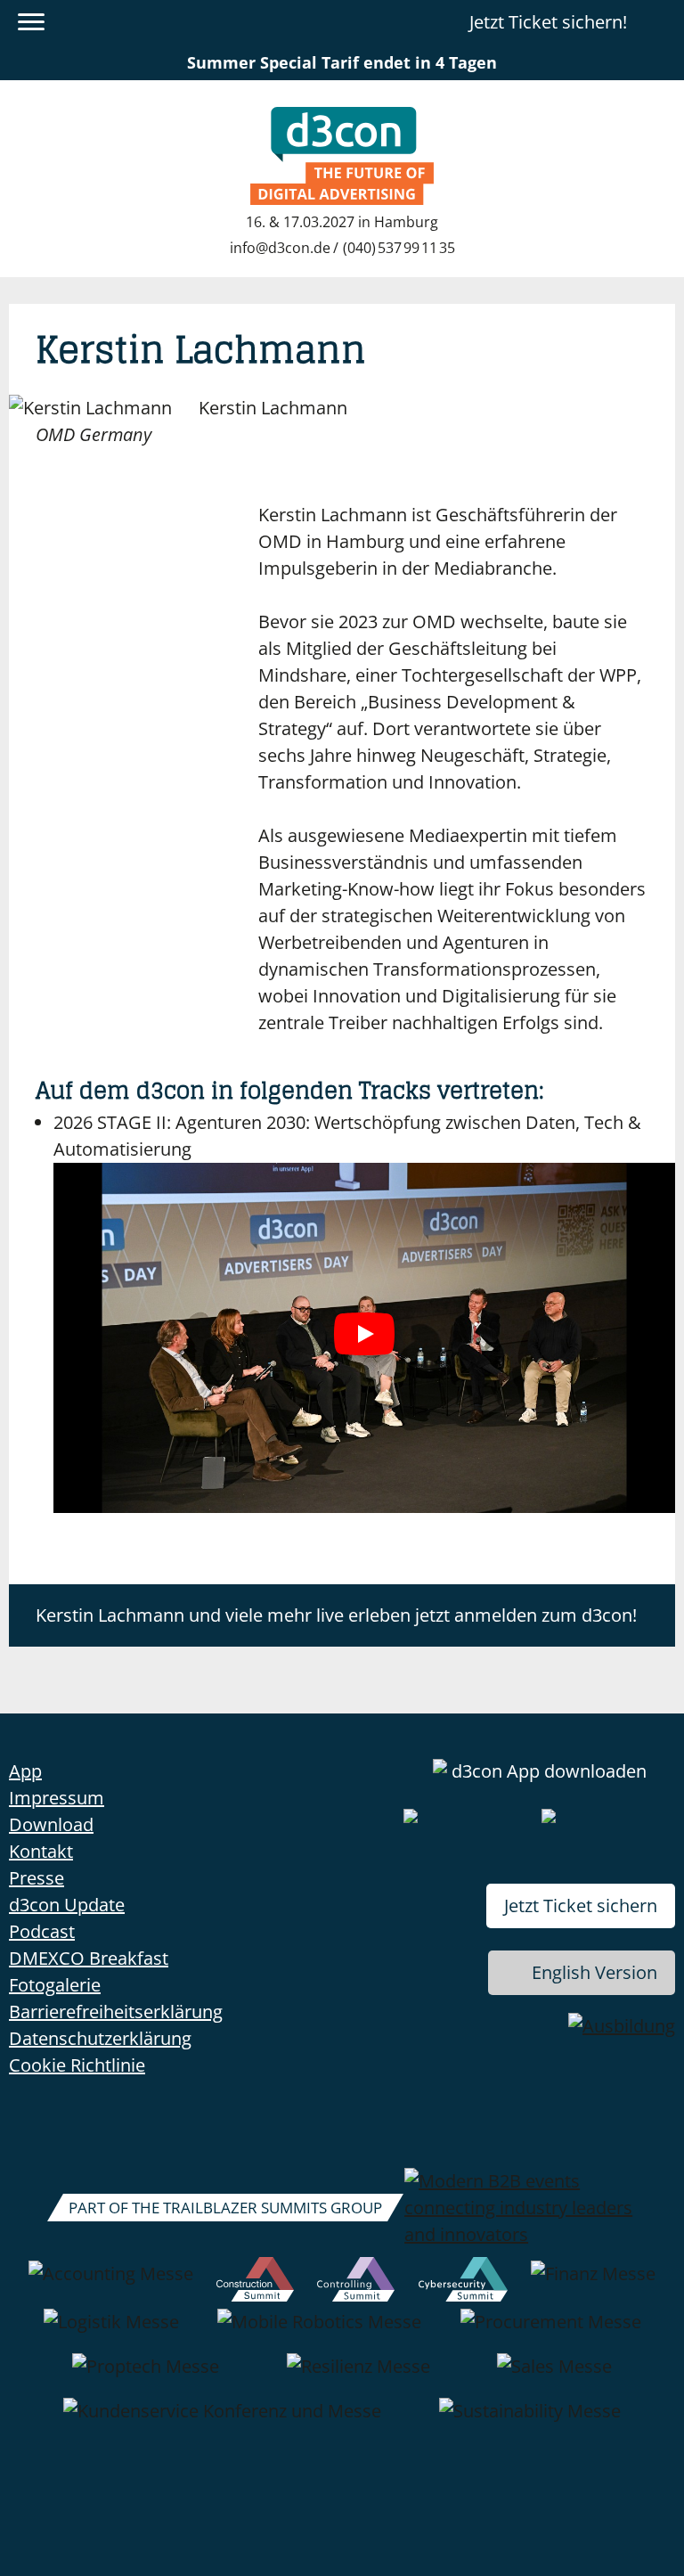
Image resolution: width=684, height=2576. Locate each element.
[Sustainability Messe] (530, 2420)
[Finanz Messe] (593, 2283)
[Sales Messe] (554, 2376)
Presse (37, 1878)
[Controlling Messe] (356, 2283)
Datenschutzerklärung (100, 2038)
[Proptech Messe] (146, 2376)
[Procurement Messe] (551, 2331)
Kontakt (41, 1851)
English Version (594, 1972)
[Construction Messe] (255, 2283)
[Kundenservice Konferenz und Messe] (222, 2420)
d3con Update (67, 1905)
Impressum (57, 1798)
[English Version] (660, 22)
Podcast (42, 1931)
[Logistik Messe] (111, 2331)
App (25, 1771)
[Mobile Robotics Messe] (319, 2331)
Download (51, 1824)
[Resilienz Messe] (358, 2376)
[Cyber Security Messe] (463, 2283)
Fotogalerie (55, 1985)
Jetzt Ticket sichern (581, 1905)
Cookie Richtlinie (77, 2065)
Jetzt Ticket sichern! (548, 22)
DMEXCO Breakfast (89, 1958)
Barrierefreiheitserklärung (116, 2012)
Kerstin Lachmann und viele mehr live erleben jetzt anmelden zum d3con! (336, 1615)
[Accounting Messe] (111, 2283)
